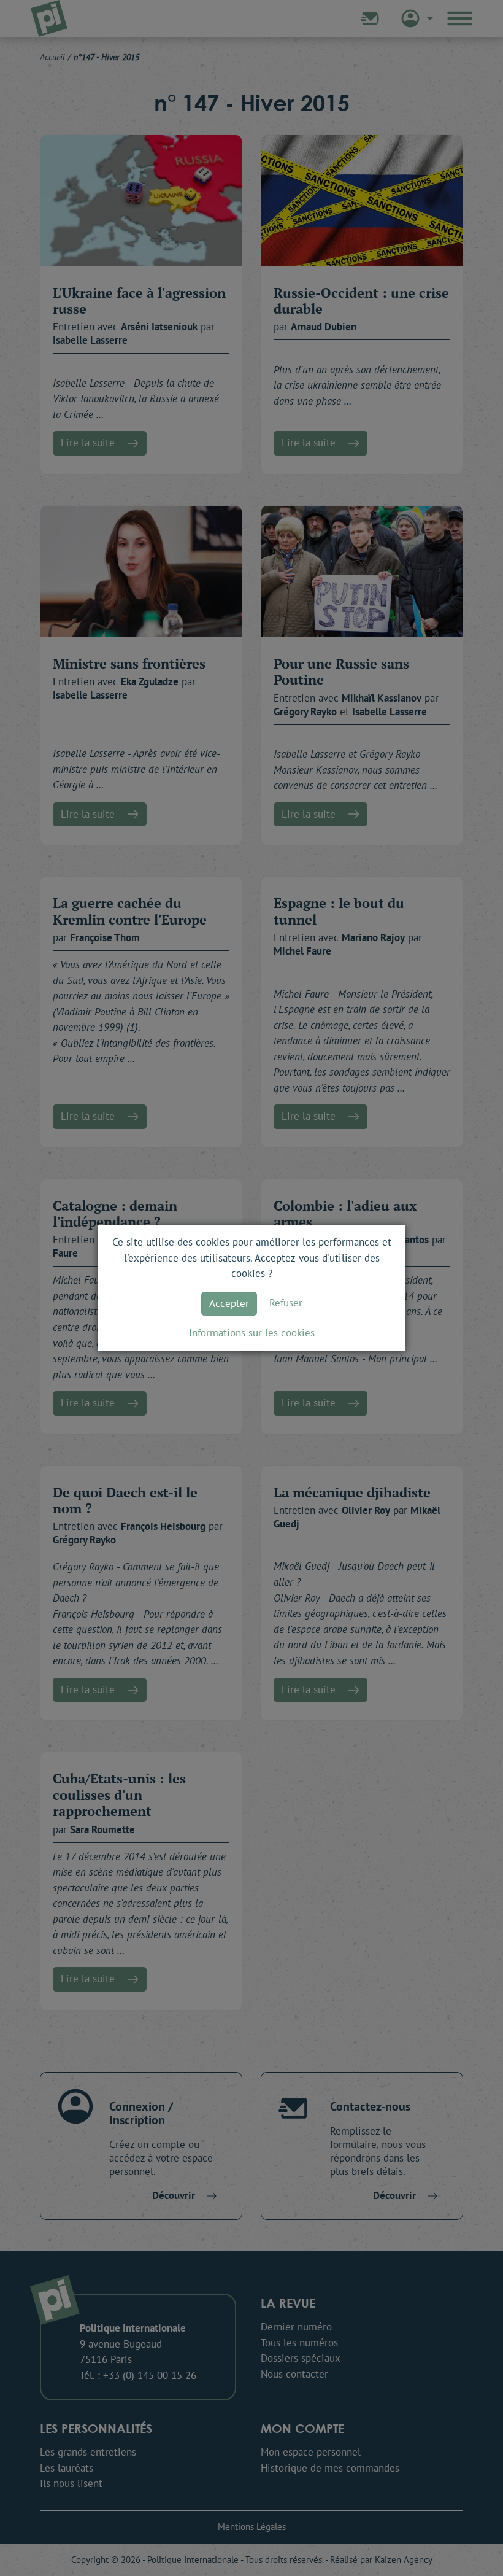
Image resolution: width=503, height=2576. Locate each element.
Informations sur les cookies (252, 1333)
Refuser (286, 1303)
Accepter (229, 1303)
